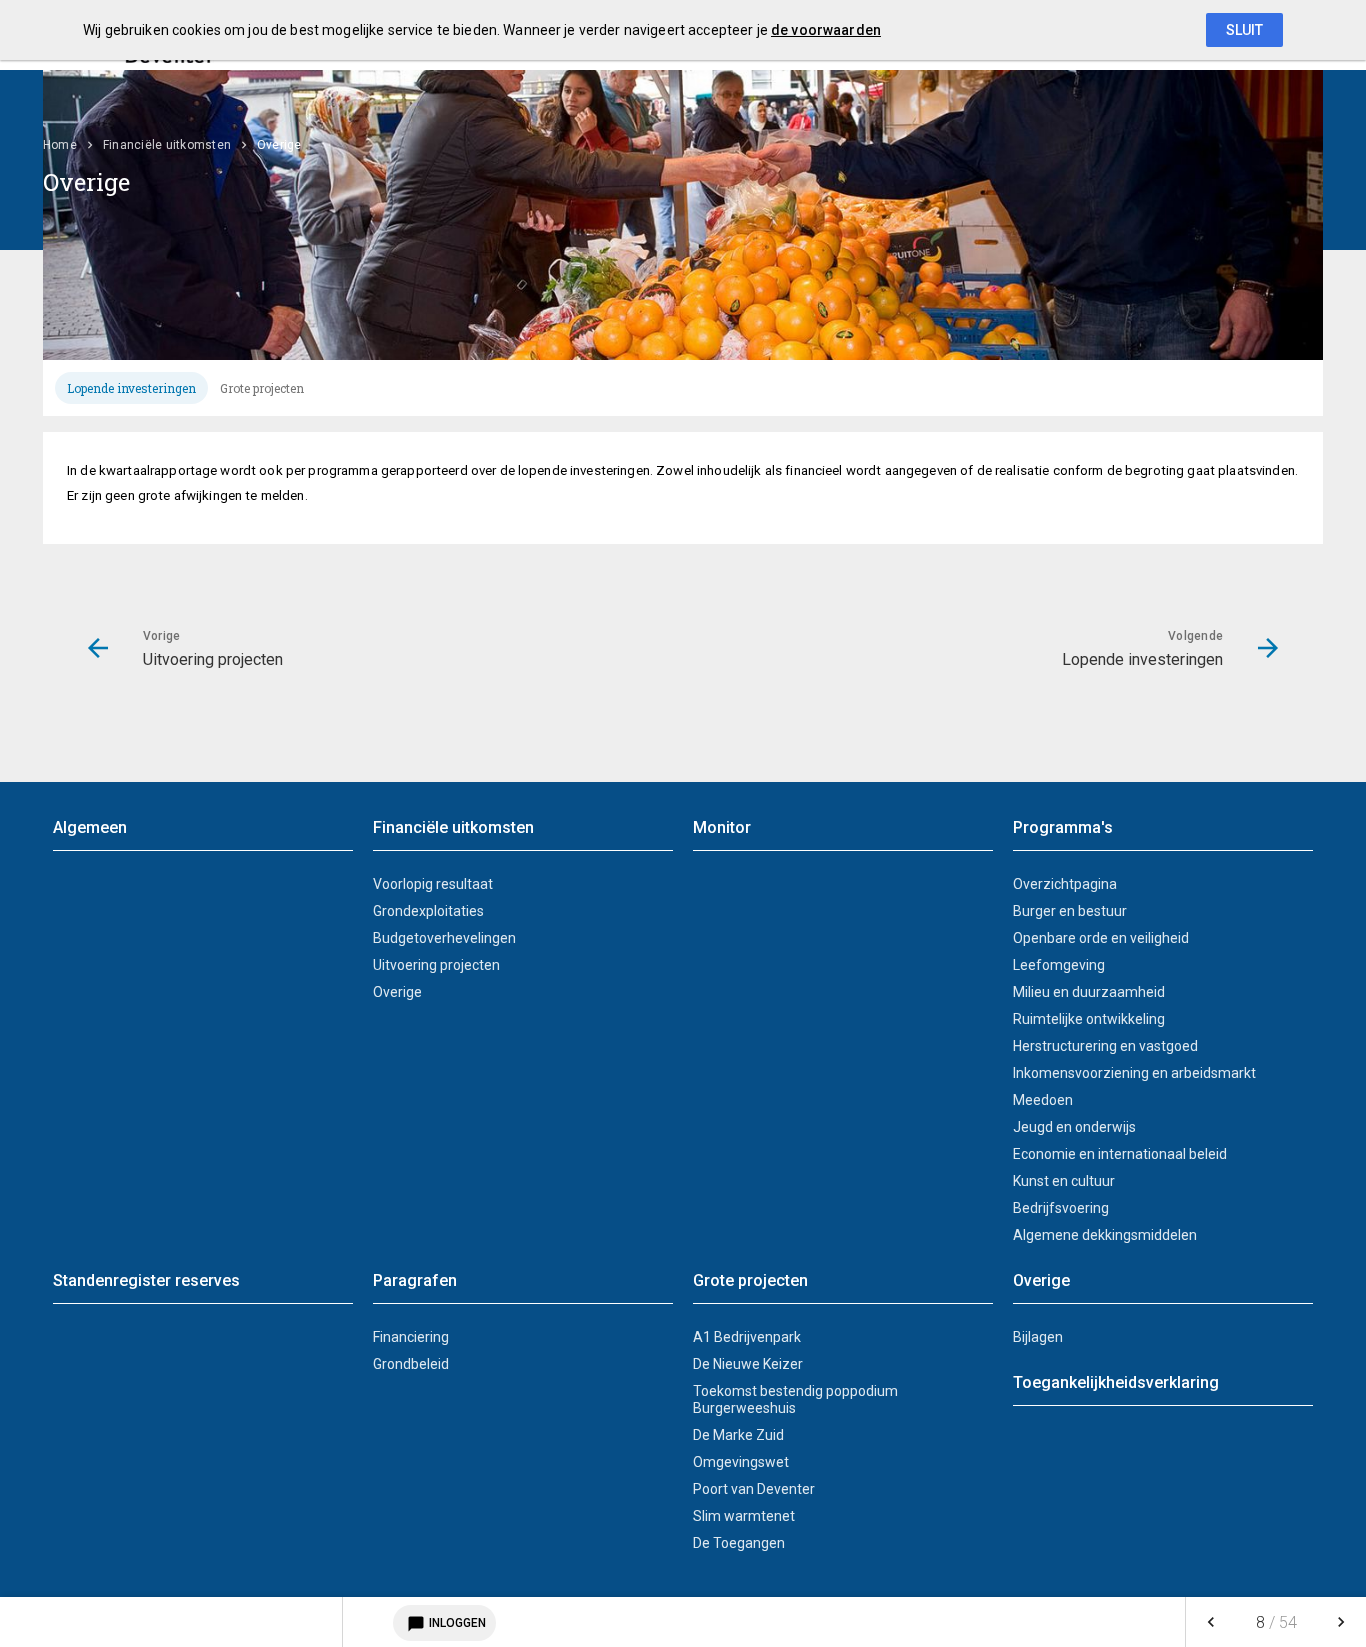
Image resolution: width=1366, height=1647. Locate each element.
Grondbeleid (411, 1364)
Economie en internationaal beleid (1120, 1154)
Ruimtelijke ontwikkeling (1089, 1019)
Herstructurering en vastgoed (1105, 1046)
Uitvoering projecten (436, 965)
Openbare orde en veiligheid (1101, 938)
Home (60, 145)
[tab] (131, 388)
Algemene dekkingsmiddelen (1105, 1235)
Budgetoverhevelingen (444, 938)
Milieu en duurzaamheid (1089, 992)
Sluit (1244, 30)
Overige (397, 992)
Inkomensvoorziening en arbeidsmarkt (1134, 1073)
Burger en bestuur (1070, 911)
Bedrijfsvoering (1061, 1208)
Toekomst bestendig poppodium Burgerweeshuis (795, 1399)
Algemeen (90, 827)
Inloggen (446, 1624)
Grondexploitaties (428, 911)
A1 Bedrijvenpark (747, 1337)
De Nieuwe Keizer (748, 1364)
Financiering (411, 1337)
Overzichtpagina (1065, 884)
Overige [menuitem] (279, 145)
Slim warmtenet (744, 1516)
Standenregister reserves (146, 1280)
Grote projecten (262, 388)
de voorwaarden (826, 30)
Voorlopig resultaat (433, 884)
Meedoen (1043, 1100)
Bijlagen (1038, 1337)
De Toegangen (739, 1543)
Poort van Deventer (754, 1489)
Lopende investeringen (131, 388)
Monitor (722, 827)
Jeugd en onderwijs (1074, 1127)
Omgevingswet (741, 1462)
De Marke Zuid (738, 1435)
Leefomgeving (1059, 965)
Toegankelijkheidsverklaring (1116, 1382)
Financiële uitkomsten (167, 145)
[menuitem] (70, 145)
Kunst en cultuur (1064, 1181)
